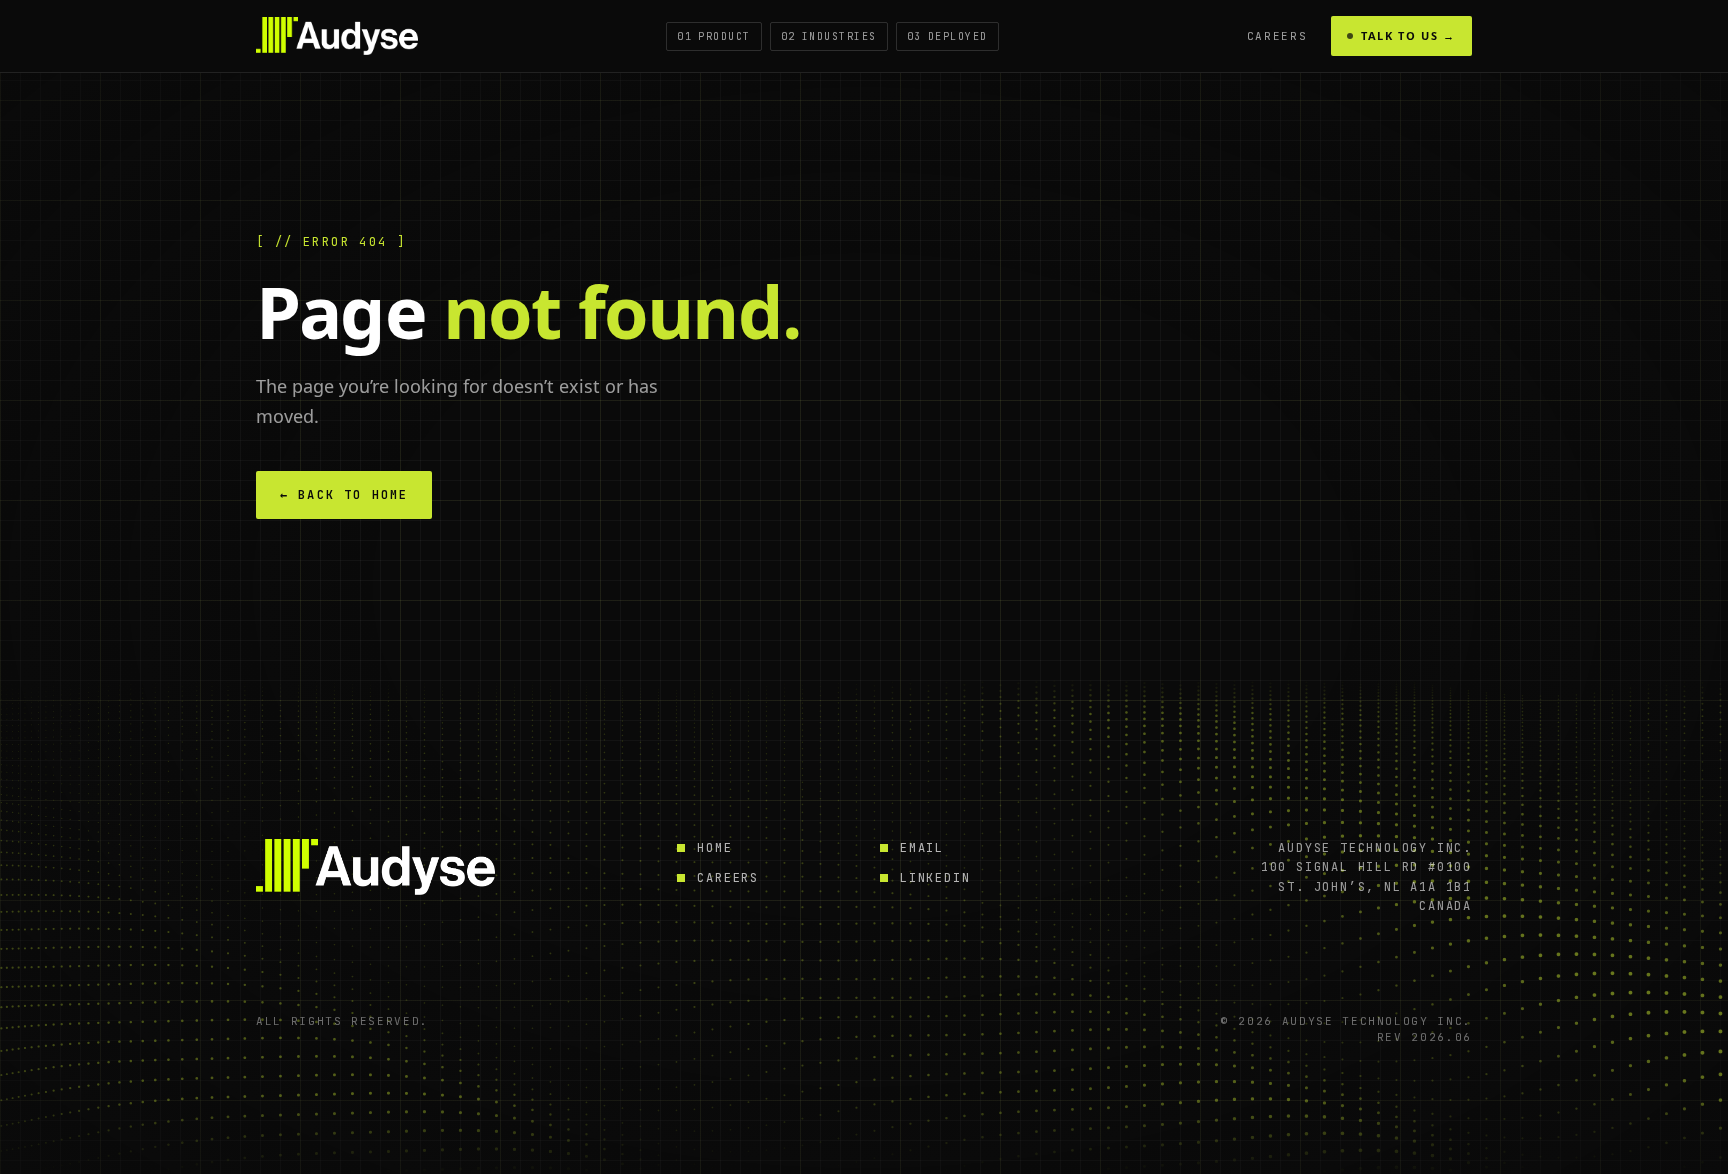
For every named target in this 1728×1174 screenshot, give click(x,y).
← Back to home (344, 495)
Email (922, 848)
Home (714, 848)
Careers (1277, 36)
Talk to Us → (1408, 35)
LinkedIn (935, 878)
